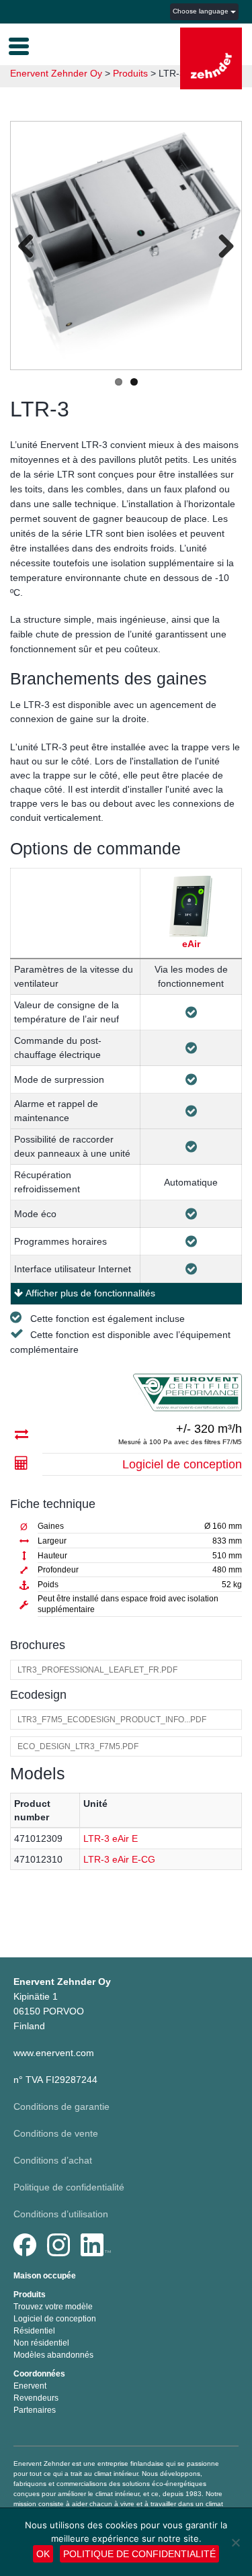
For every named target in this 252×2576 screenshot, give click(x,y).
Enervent (30, 2386)
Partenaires (35, 2410)
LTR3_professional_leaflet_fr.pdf (97, 1670)
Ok (43, 2554)
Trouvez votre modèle (53, 2307)
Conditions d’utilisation (61, 2214)
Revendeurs (36, 2398)
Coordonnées (39, 2374)
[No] (235, 2542)
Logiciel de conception (182, 1464)
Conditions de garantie (61, 2106)
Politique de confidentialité (69, 2187)
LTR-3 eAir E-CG (119, 1859)
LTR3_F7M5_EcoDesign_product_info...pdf (112, 1720)
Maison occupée (45, 2276)
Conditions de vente (56, 2133)
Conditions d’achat (53, 2160)
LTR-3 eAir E (111, 1838)
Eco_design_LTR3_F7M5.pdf (78, 1746)
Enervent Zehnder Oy (56, 73)
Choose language (202, 11)
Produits (30, 2295)
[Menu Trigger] (19, 45)
